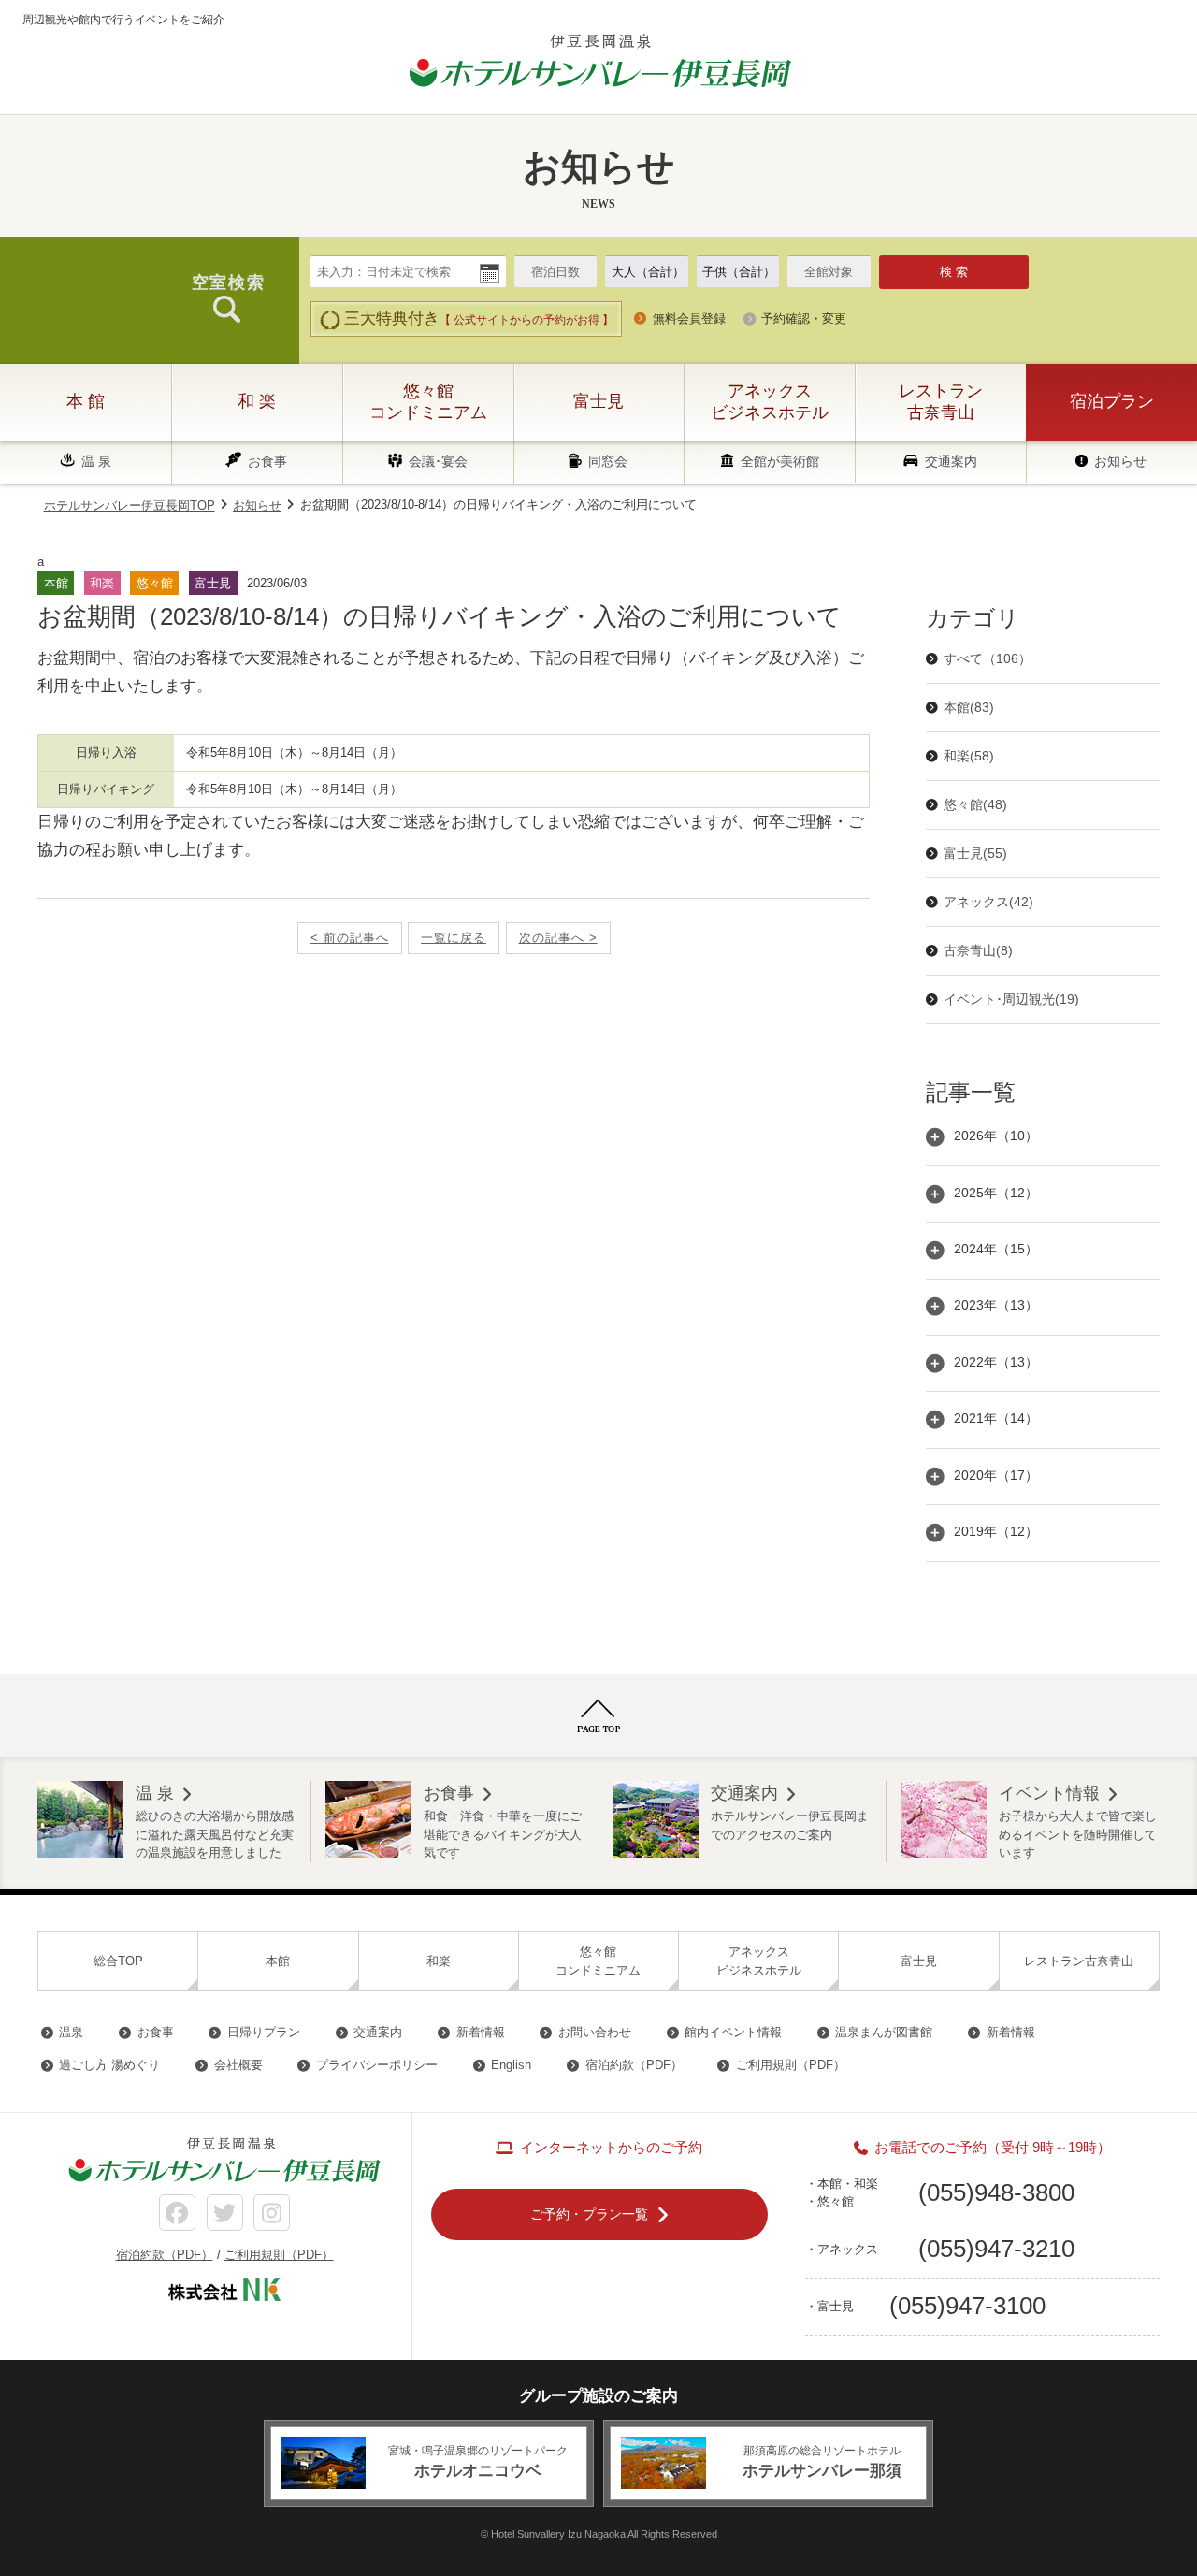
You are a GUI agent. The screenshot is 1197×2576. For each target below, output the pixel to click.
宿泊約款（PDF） (634, 2065)
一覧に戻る (454, 938)
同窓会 (608, 461)
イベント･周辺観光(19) (1011, 999)
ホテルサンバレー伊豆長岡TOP (130, 506)
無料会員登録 (689, 318)
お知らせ (1120, 461)
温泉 (71, 2032)
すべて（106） (988, 658)
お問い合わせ (595, 2032)
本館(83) (969, 707)
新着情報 (481, 2032)
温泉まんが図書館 (884, 2032)
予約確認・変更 (804, 318)
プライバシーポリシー (377, 2065)
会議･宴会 (438, 461)
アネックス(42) (988, 902)
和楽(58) (969, 756)
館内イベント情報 (733, 2032)
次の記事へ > (558, 938)
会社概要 (238, 2065)
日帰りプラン (264, 2032)
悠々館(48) (975, 804)
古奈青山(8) (978, 950)
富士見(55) (975, 853)
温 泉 (96, 461)
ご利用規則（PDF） (791, 2065)
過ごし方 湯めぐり (109, 2065)
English (511, 2065)
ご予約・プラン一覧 (589, 2213)
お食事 (267, 461)
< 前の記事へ (350, 938)
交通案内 (951, 461)
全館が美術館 (780, 461)
